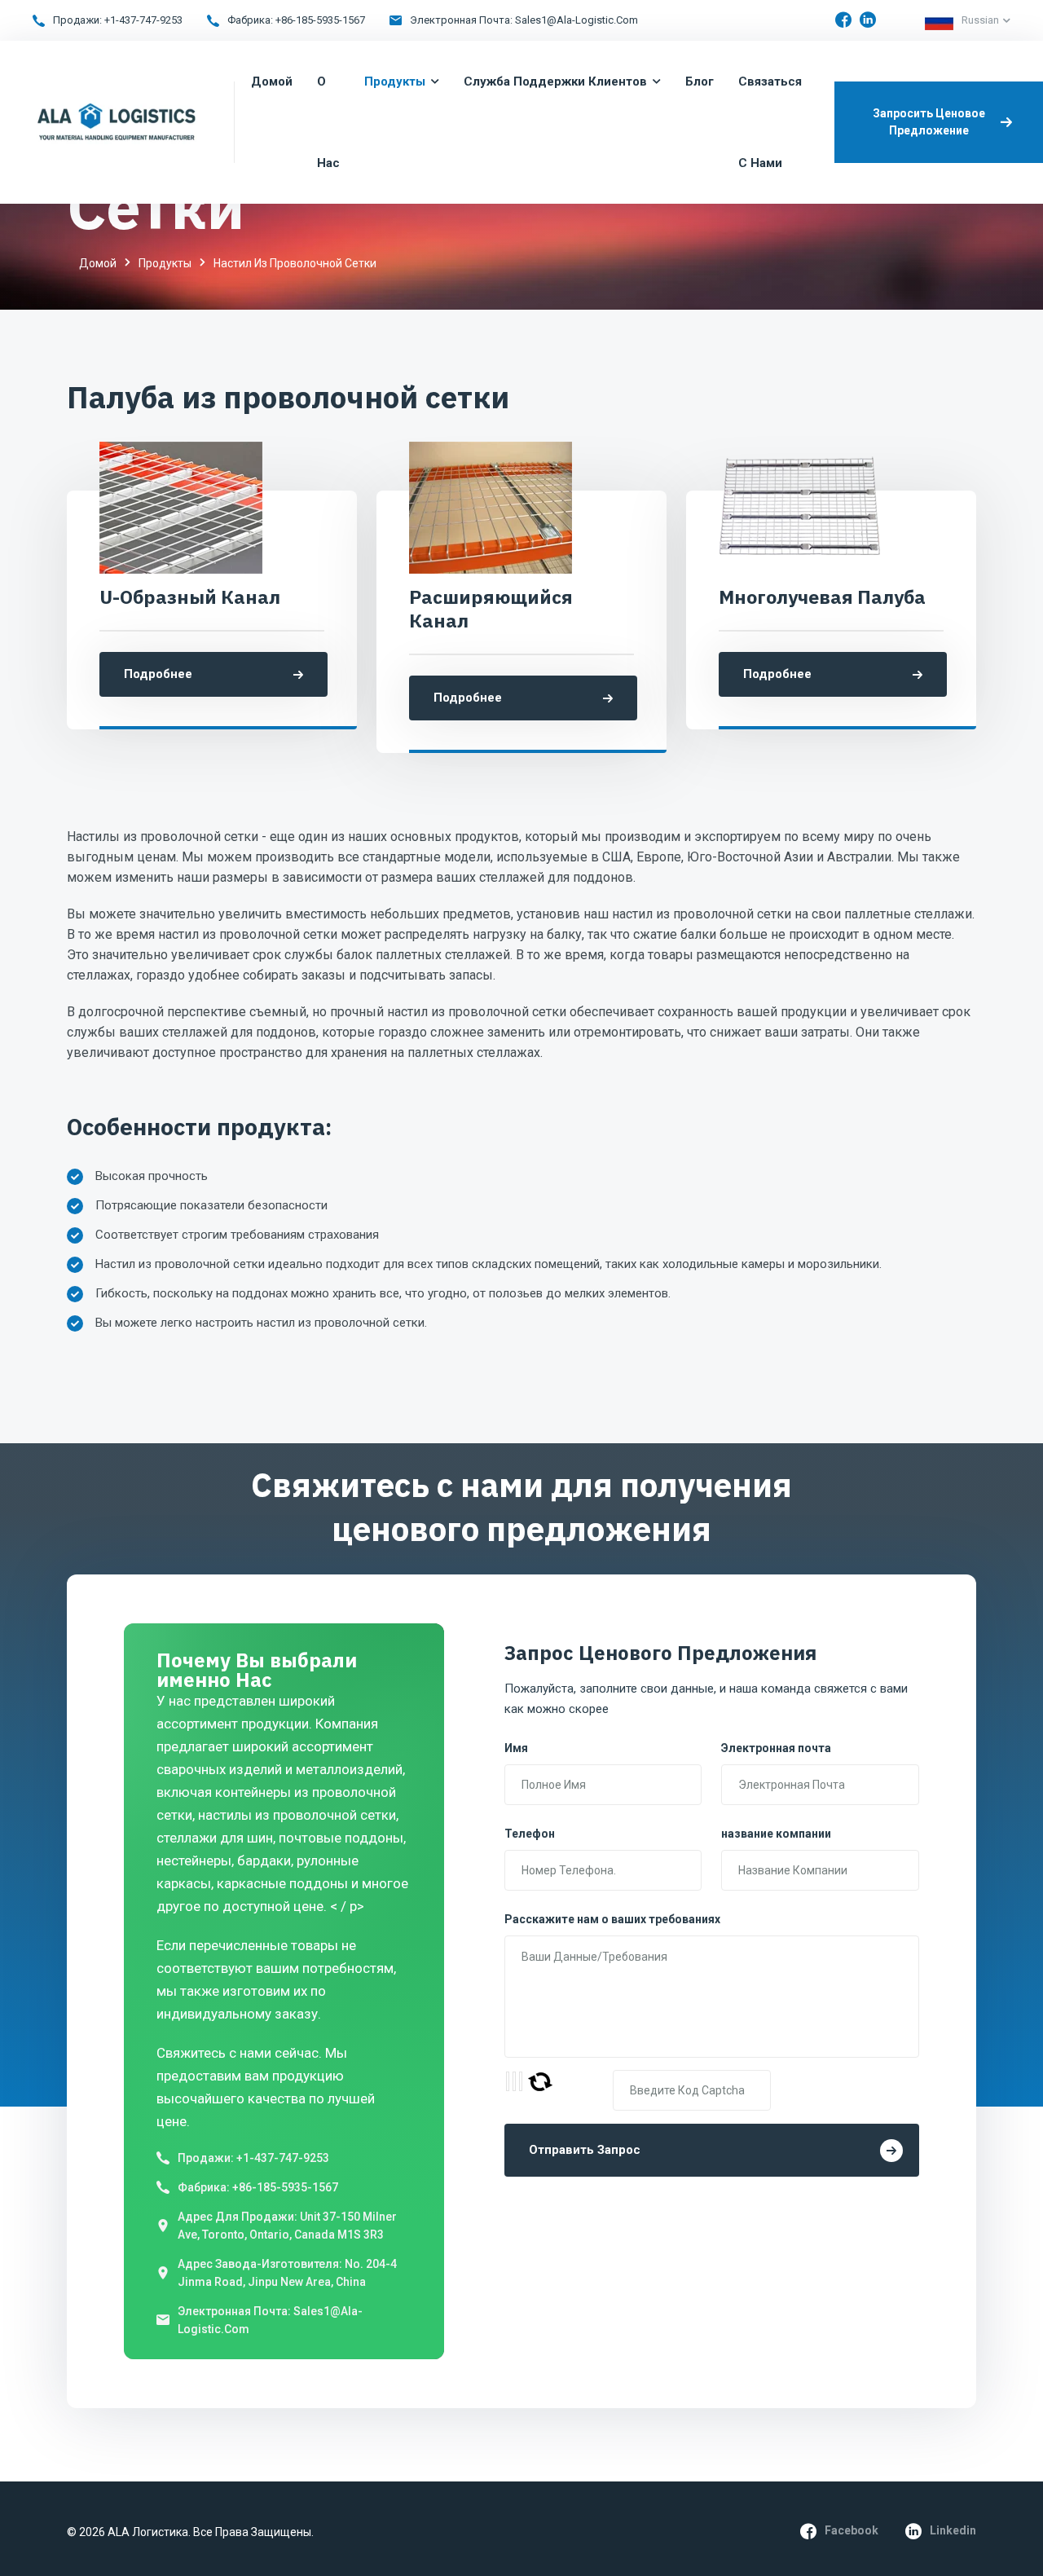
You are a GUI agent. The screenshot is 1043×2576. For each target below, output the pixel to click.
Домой (98, 263)
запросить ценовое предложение (929, 122)
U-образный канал (190, 597)
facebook (852, 2530)
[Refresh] (540, 2082)
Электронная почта (776, 1748)
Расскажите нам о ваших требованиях (612, 1919)
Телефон (530, 1834)
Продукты (165, 263)
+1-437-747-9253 (143, 20)
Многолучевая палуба (822, 597)
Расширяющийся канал (491, 609)
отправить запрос (585, 2150)
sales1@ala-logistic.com (577, 20)
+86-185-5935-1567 (320, 20)
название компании (776, 1834)
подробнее (158, 674)
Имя (516, 1748)
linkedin (953, 2530)
